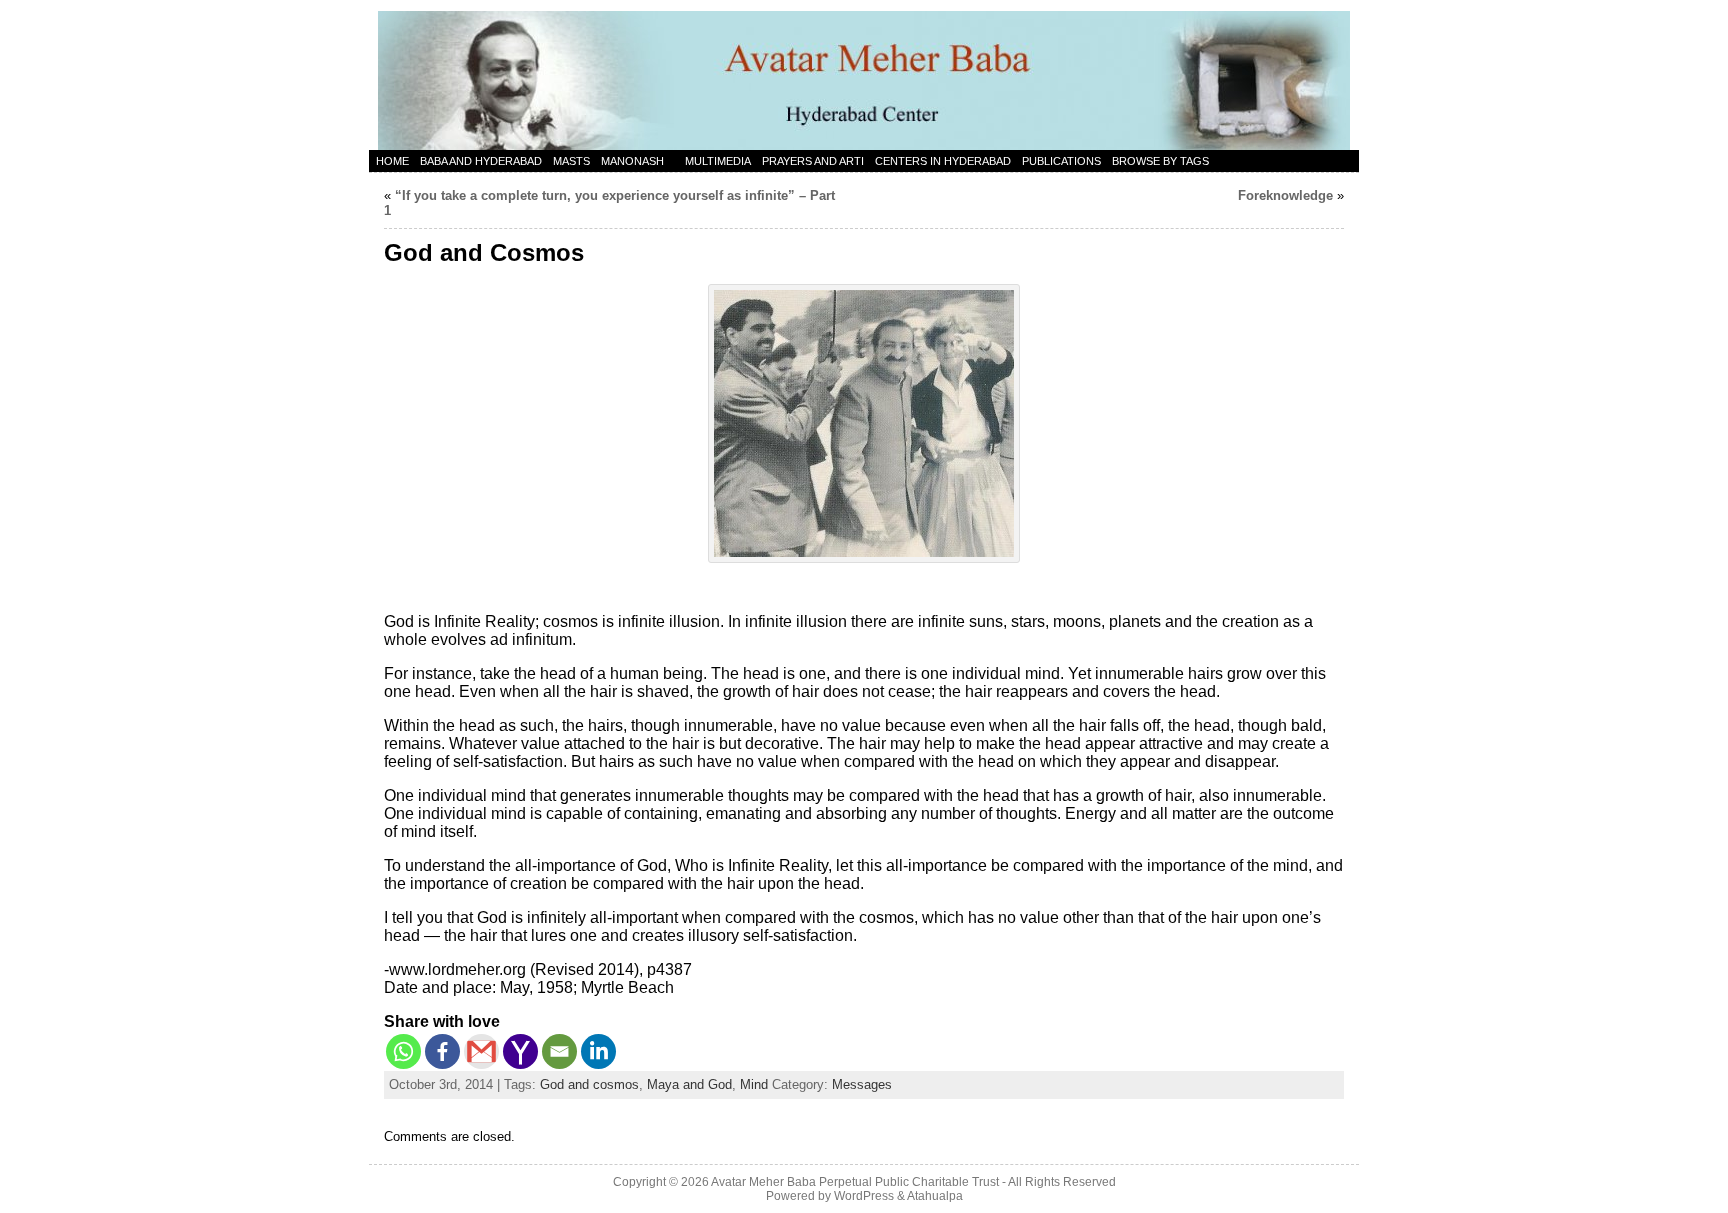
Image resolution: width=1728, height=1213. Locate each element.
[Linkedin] (598, 1051)
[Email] (559, 1051)
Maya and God (689, 1084)
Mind (754, 1084)
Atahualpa (935, 1196)
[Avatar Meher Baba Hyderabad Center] (864, 75)
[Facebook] (442, 1051)
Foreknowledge (1285, 195)
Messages (862, 1084)
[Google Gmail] (481, 1051)
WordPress (864, 1196)
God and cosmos (589, 1084)
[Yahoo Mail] (520, 1051)
